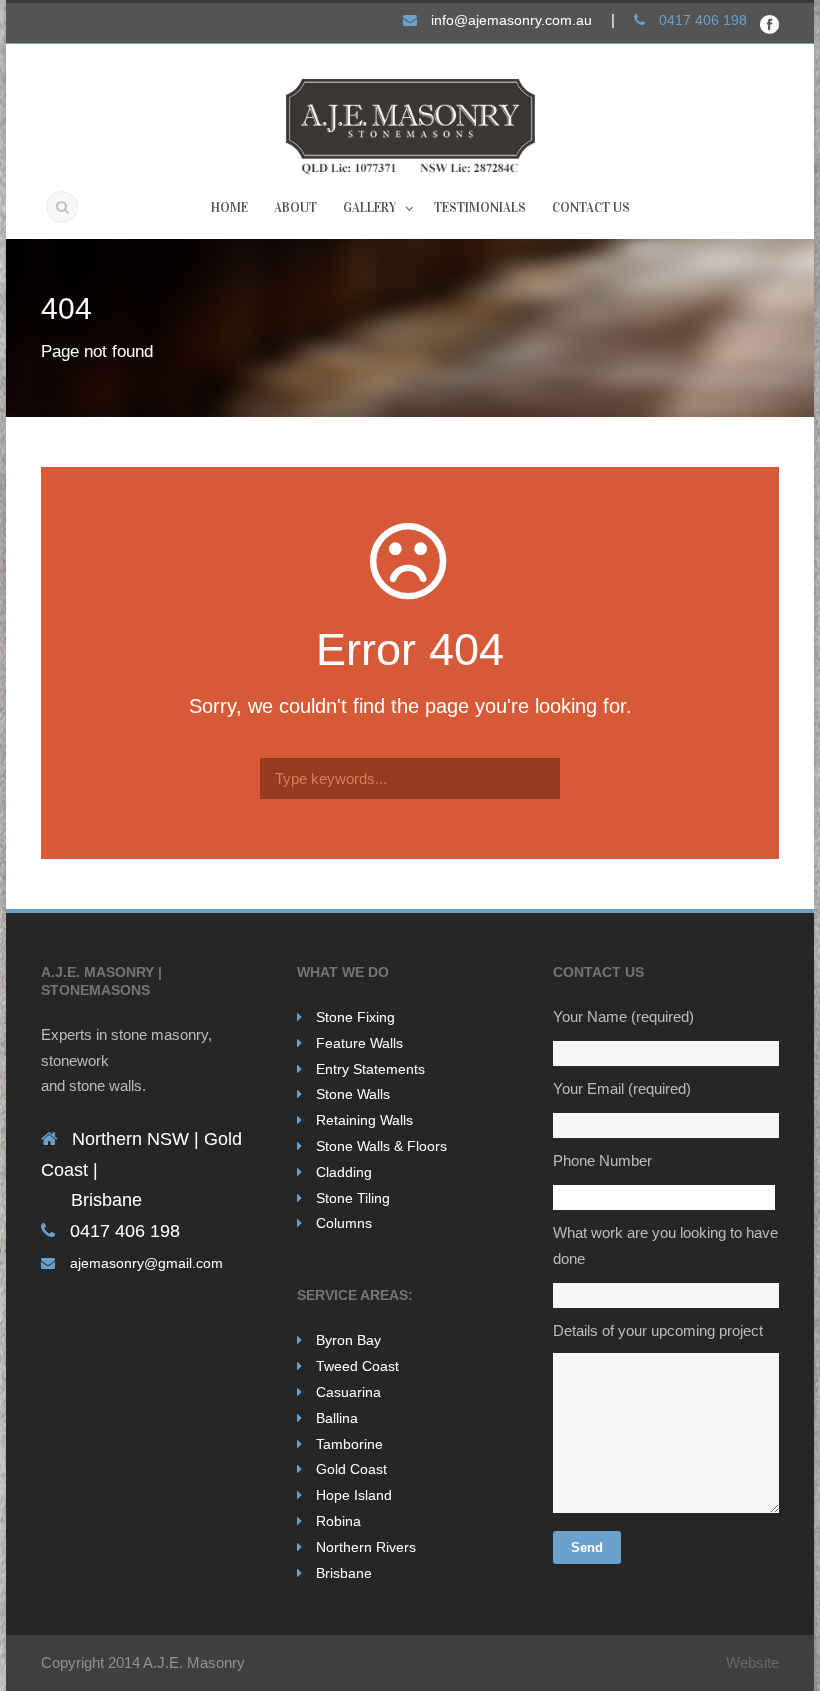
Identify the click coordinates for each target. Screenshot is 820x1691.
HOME (229, 208)
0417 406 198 (703, 20)
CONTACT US (591, 208)
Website (752, 1662)
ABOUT (295, 208)
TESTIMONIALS (480, 208)
